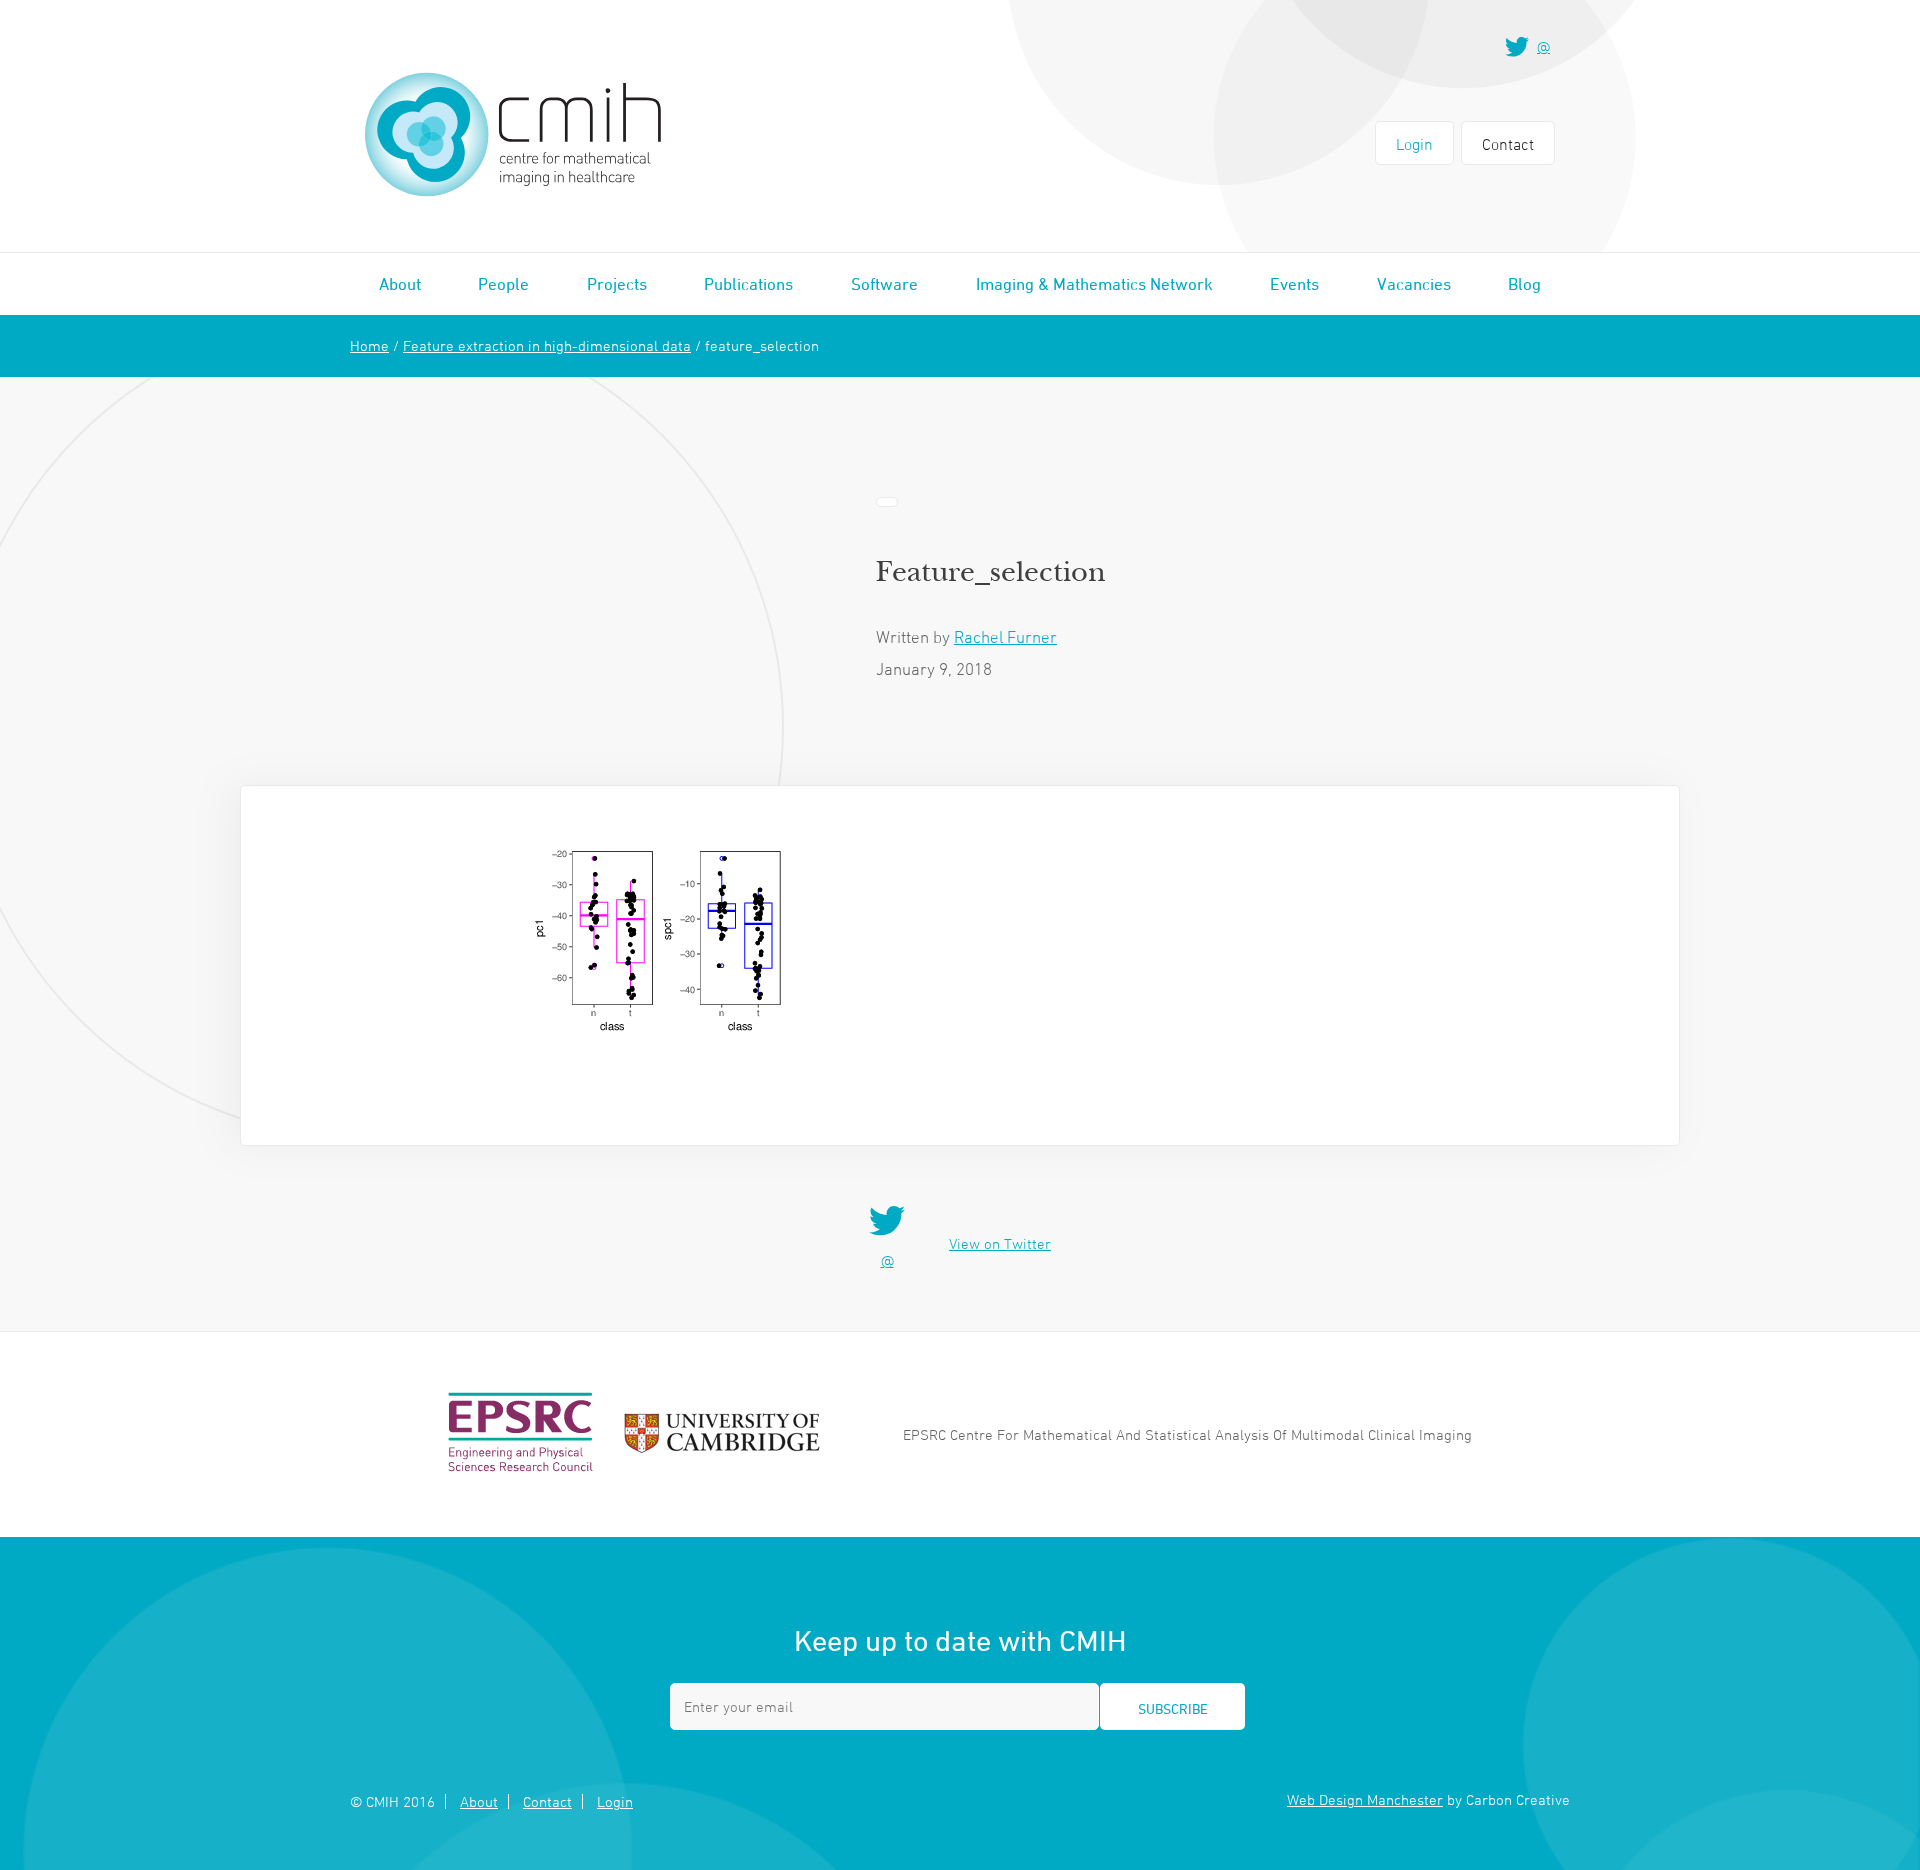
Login (1414, 144)
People (503, 284)
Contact (1508, 144)
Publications (748, 284)
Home (369, 345)
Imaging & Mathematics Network (1094, 284)
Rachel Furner (1005, 637)
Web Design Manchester (1365, 1799)
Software (884, 284)
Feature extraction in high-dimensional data (547, 345)
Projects (617, 284)
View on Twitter (1000, 1243)
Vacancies (1414, 284)
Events (1294, 284)
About (400, 284)
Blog (1524, 284)
